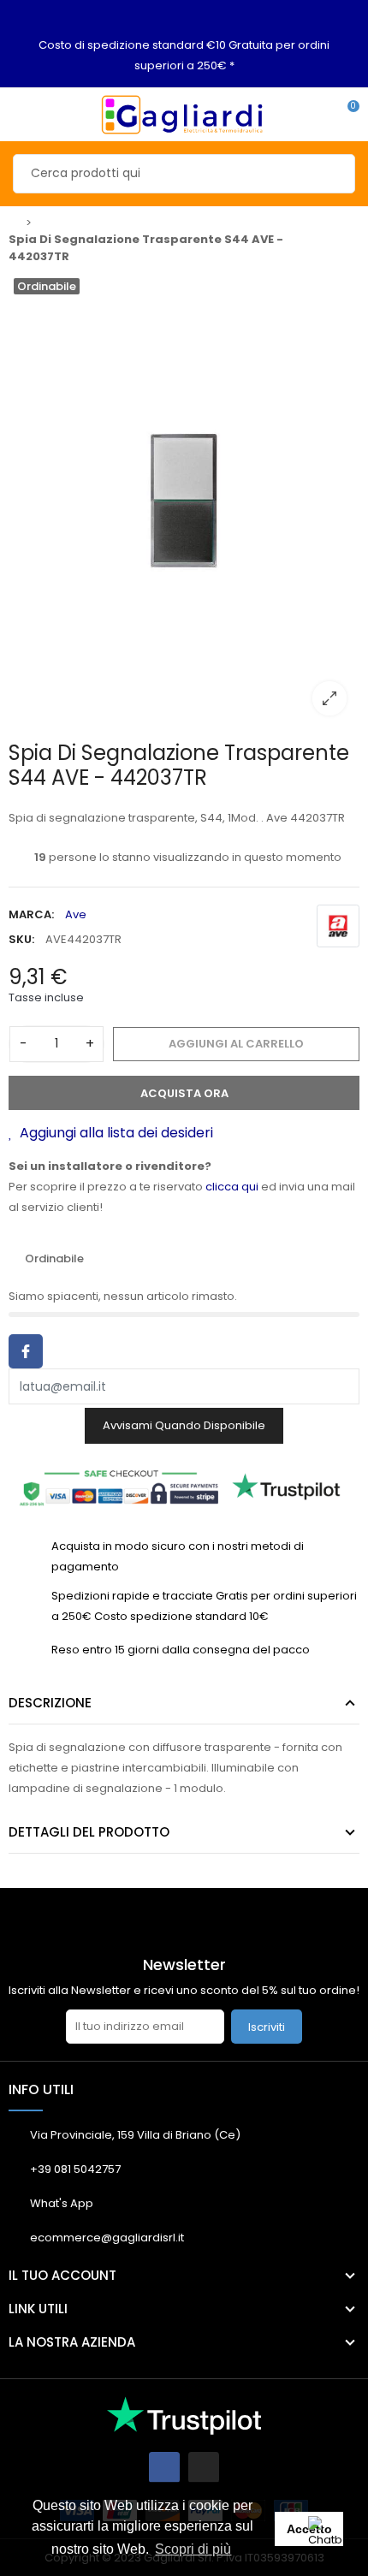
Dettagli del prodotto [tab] (89, 1832)
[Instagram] (204, 2467)
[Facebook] (164, 2467)
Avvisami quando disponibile (184, 1425)
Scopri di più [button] (193, 2549)
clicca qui (232, 1187)
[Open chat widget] (329, 2537)
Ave (76, 914)
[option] (184, 501)
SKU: (21, 939)
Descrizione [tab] (50, 1703)
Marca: (31, 914)
